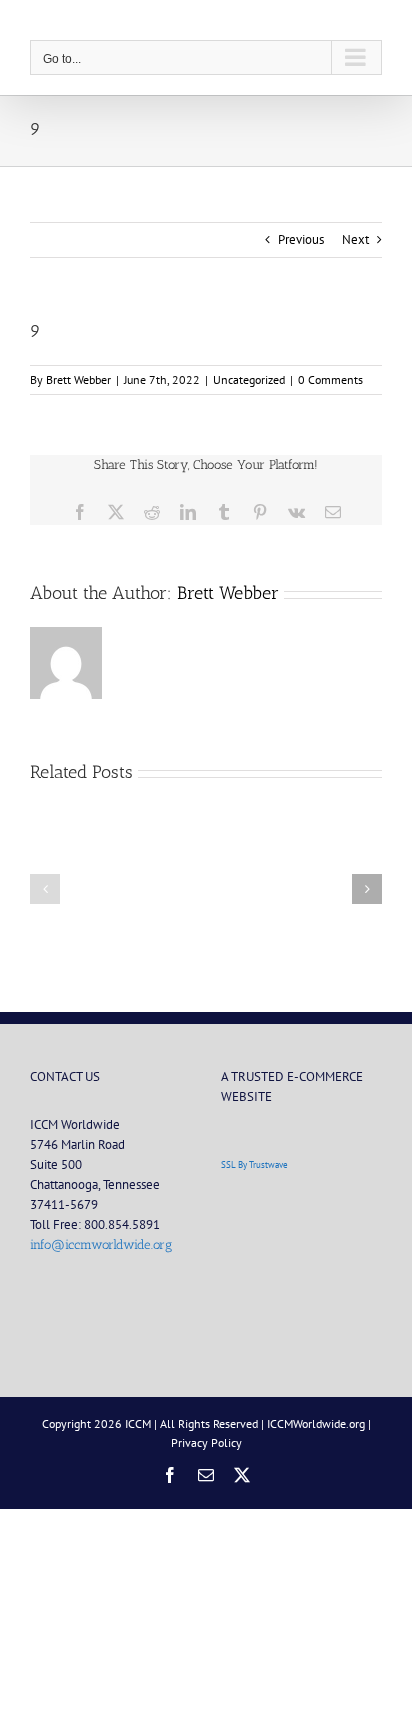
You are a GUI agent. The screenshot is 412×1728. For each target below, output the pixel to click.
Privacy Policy (206, 1442)
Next (355, 239)
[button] (45, 889)
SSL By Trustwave (254, 1164)
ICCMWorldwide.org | (319, 1423)
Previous (301, 239)
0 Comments (330, 379)
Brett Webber (78, 379)
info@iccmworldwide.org (101, 1244)
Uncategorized (249, 379)
